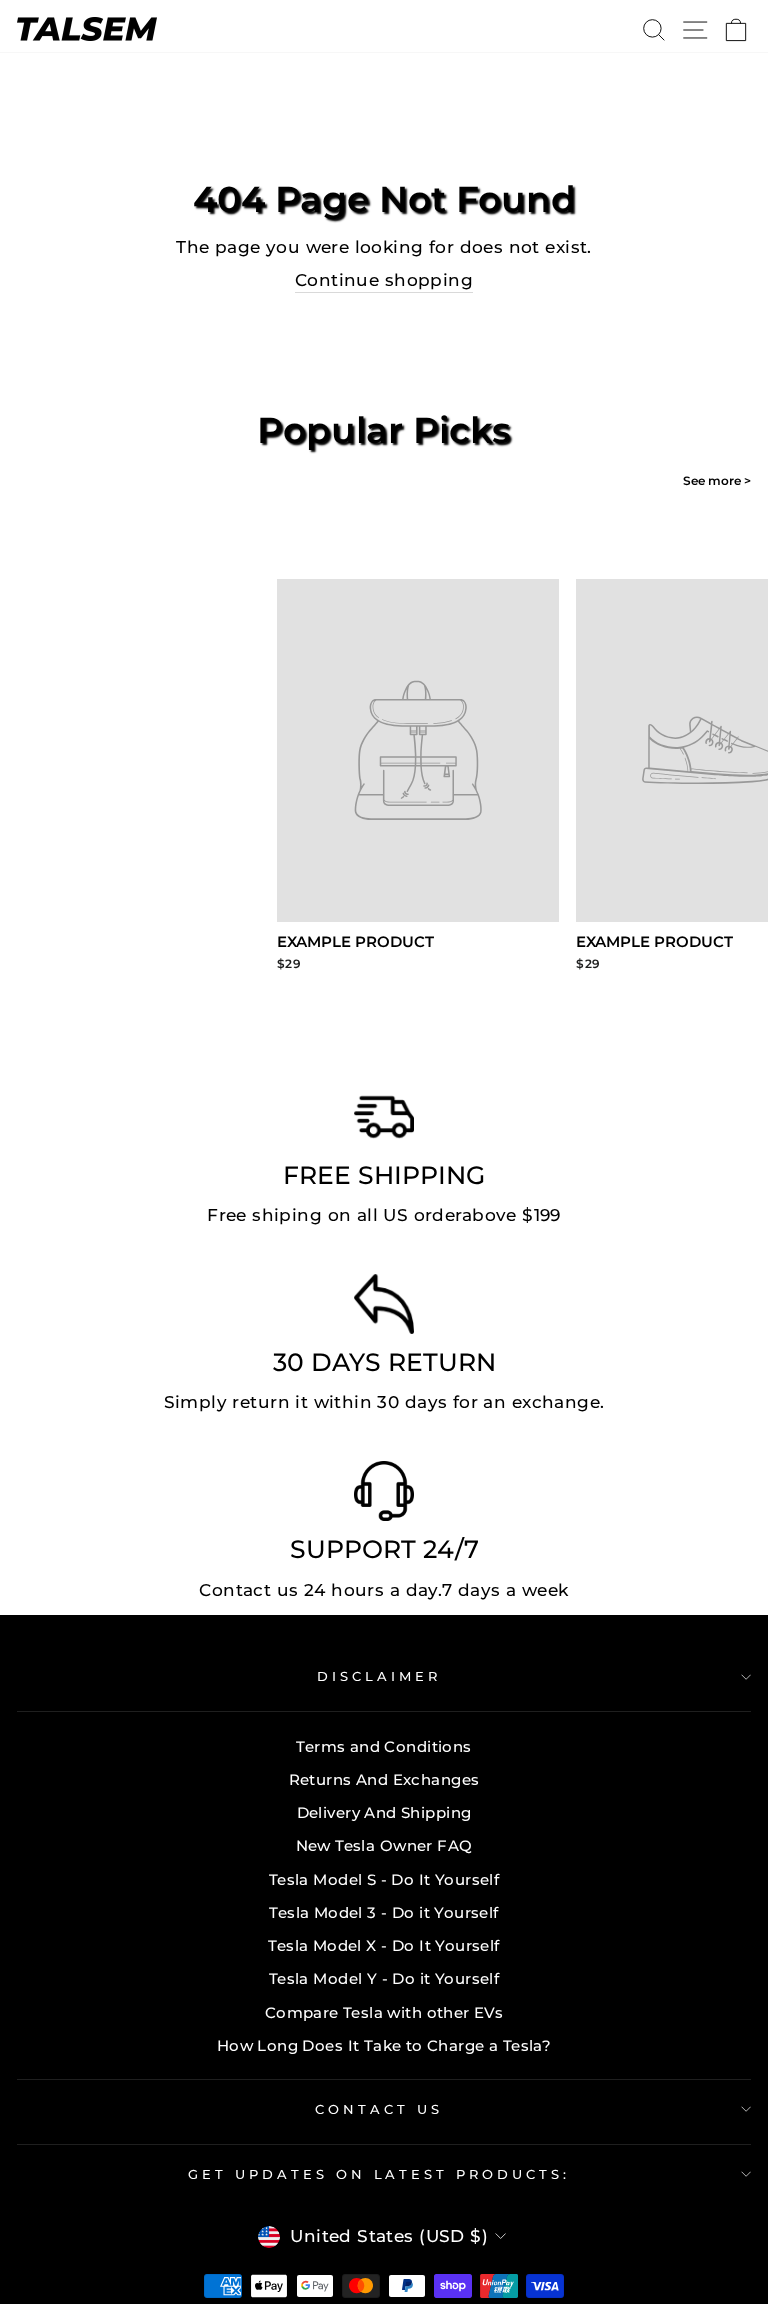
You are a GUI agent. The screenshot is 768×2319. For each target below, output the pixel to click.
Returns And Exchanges (384, 1779)
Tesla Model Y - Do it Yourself (384, 1978)
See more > (717, 480)
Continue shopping (384, 280)
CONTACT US (379, 2109)
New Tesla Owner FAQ (384, 1845)
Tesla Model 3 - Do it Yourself (383, 1912)
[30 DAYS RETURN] (384, 1309)
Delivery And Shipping (384, 1812)
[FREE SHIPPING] (384, 1122)
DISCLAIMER (379, 1676)
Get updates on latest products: (379, 2174)
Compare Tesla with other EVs (384, 2012)
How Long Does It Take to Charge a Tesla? (384, 2045)
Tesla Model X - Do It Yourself (383, 1945)
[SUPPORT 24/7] (384, 1496)
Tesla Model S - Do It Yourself (384, 1879)
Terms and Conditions (383, 1746)
